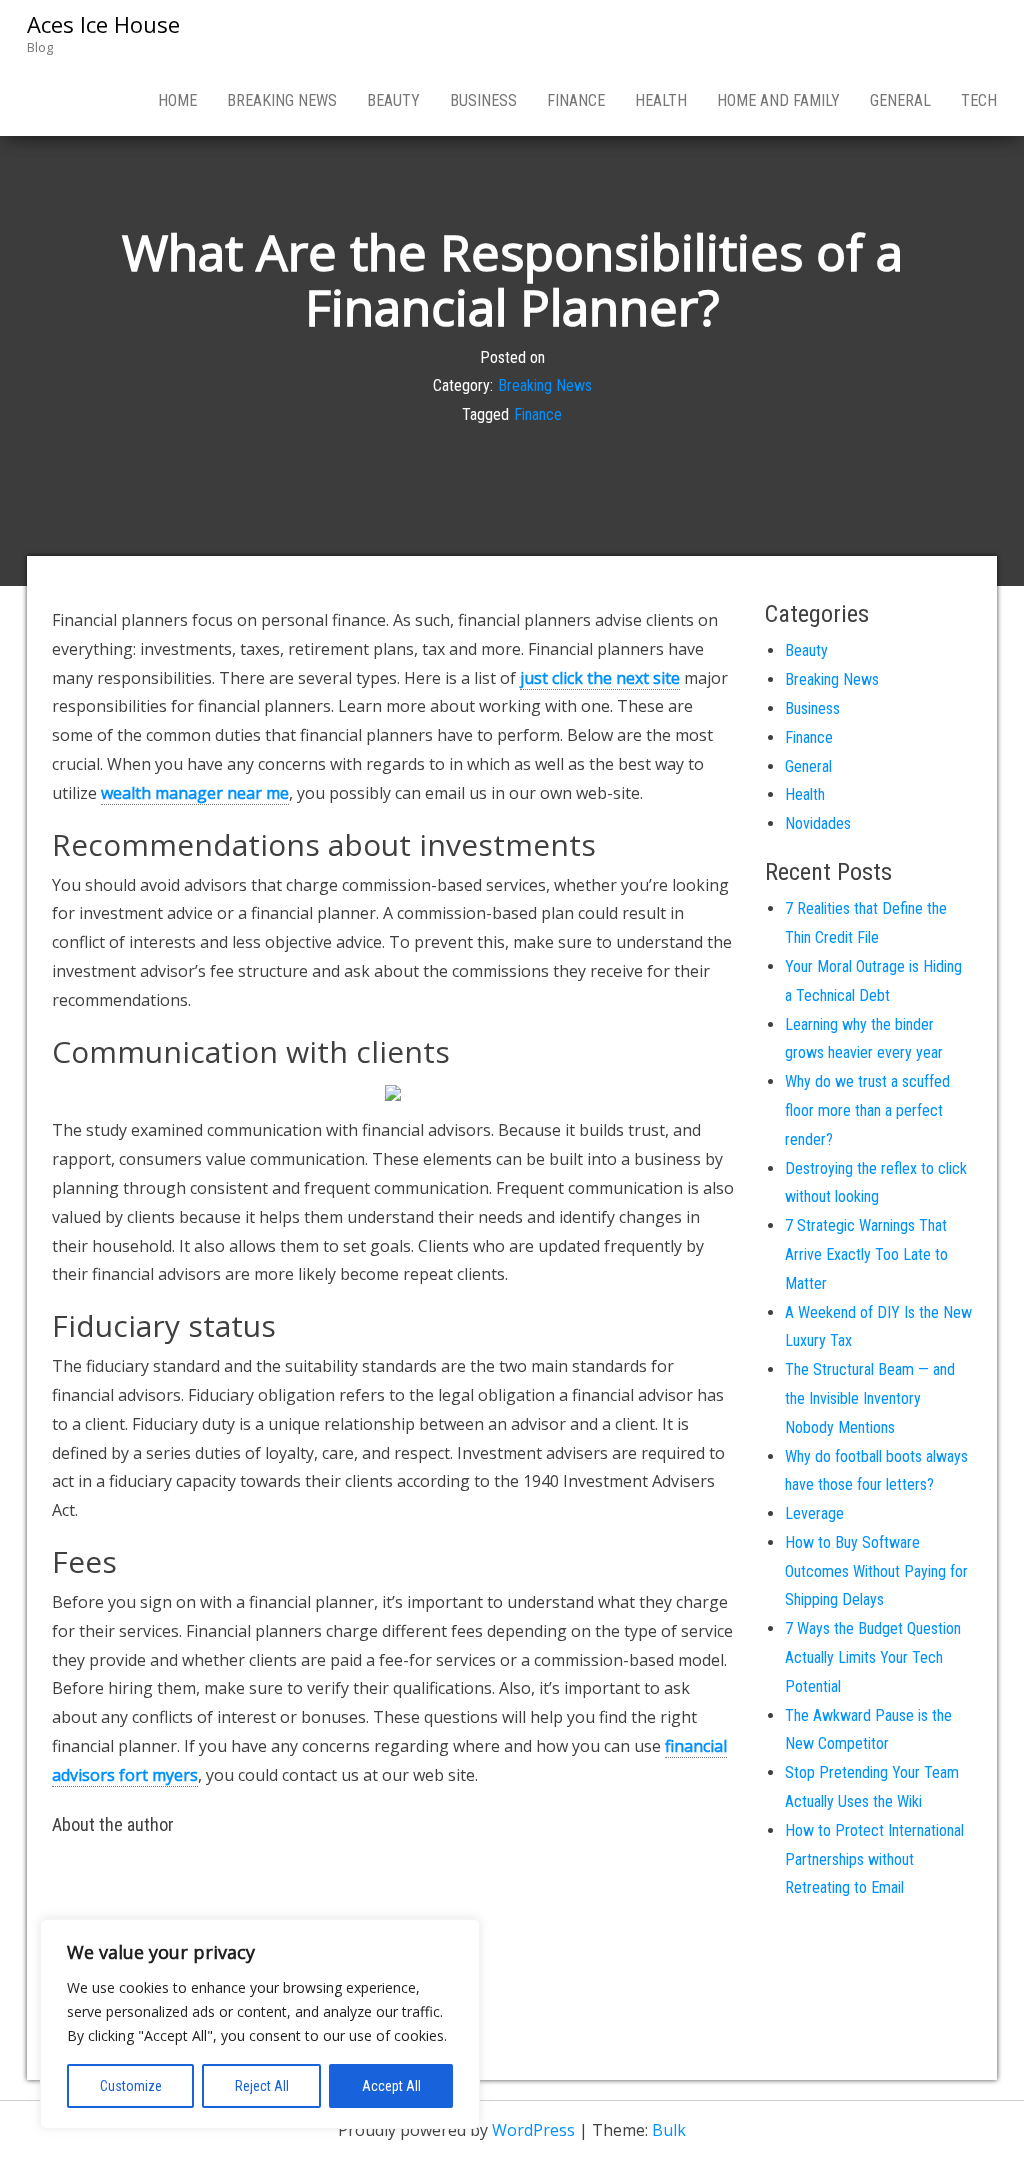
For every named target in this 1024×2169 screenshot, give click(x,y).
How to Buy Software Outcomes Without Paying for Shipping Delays (876, 1571)
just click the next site (600, 678)
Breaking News (282, 100)
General (900, 100)
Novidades (818, 823)
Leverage (814, 1513)
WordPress (533, 2130)
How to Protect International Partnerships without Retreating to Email (874, 1859)
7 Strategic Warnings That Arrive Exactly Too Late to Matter (866, 1254)
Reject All (262, 2086)
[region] (260, 2024)
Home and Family (778, 100)
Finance (576, 100)
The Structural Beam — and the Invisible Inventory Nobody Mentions (870, 1398)
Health (661, 100)
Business (483, 100)
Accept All (391, 2086)
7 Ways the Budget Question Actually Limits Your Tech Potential (873, 1657)
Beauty (393, 100)
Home (177, 100)
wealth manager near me (195, 793)
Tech (979, 100)
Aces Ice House (103, 24)
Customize (131, 2086)
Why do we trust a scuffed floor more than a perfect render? (867, 1110)
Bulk (669, 2130)
